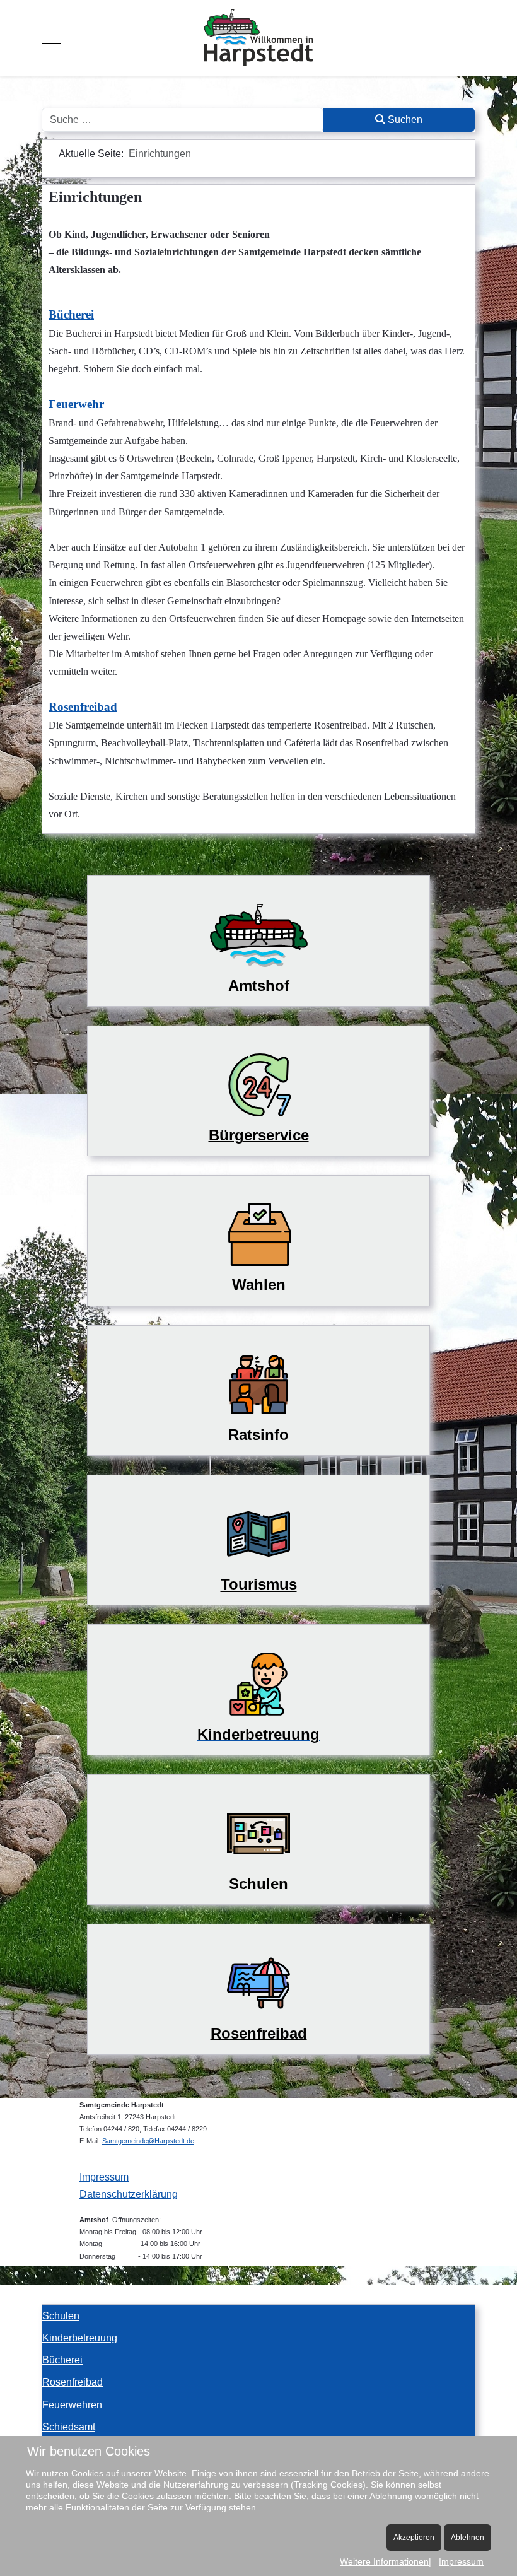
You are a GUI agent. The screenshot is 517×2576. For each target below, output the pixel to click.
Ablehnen (468, 2538)
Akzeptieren (414, 2538)
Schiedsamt (69, 2427)
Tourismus (259, 1584)
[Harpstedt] (258, 38)
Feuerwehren (72, 2405)
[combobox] (183, 120)
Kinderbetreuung (80, 2338)
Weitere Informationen (384, 2561)
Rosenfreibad (73, 2382)
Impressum (104, 2177)
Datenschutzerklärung (129, 2194)
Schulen (61, 2316)
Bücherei (62, 2360)
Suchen (404, 120)
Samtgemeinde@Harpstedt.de (148, 2141)
